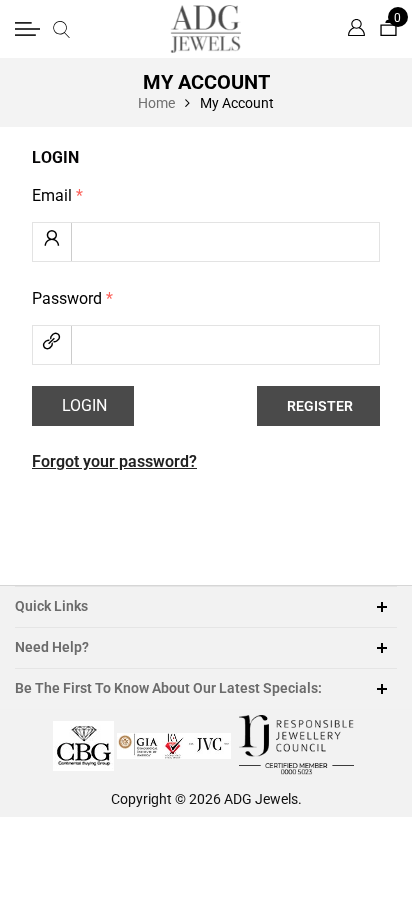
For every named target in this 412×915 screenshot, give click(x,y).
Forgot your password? (114, 461)
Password (72, 298)
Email (57, 195)
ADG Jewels (261, 799)
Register (320, 406)
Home (156, 103)
